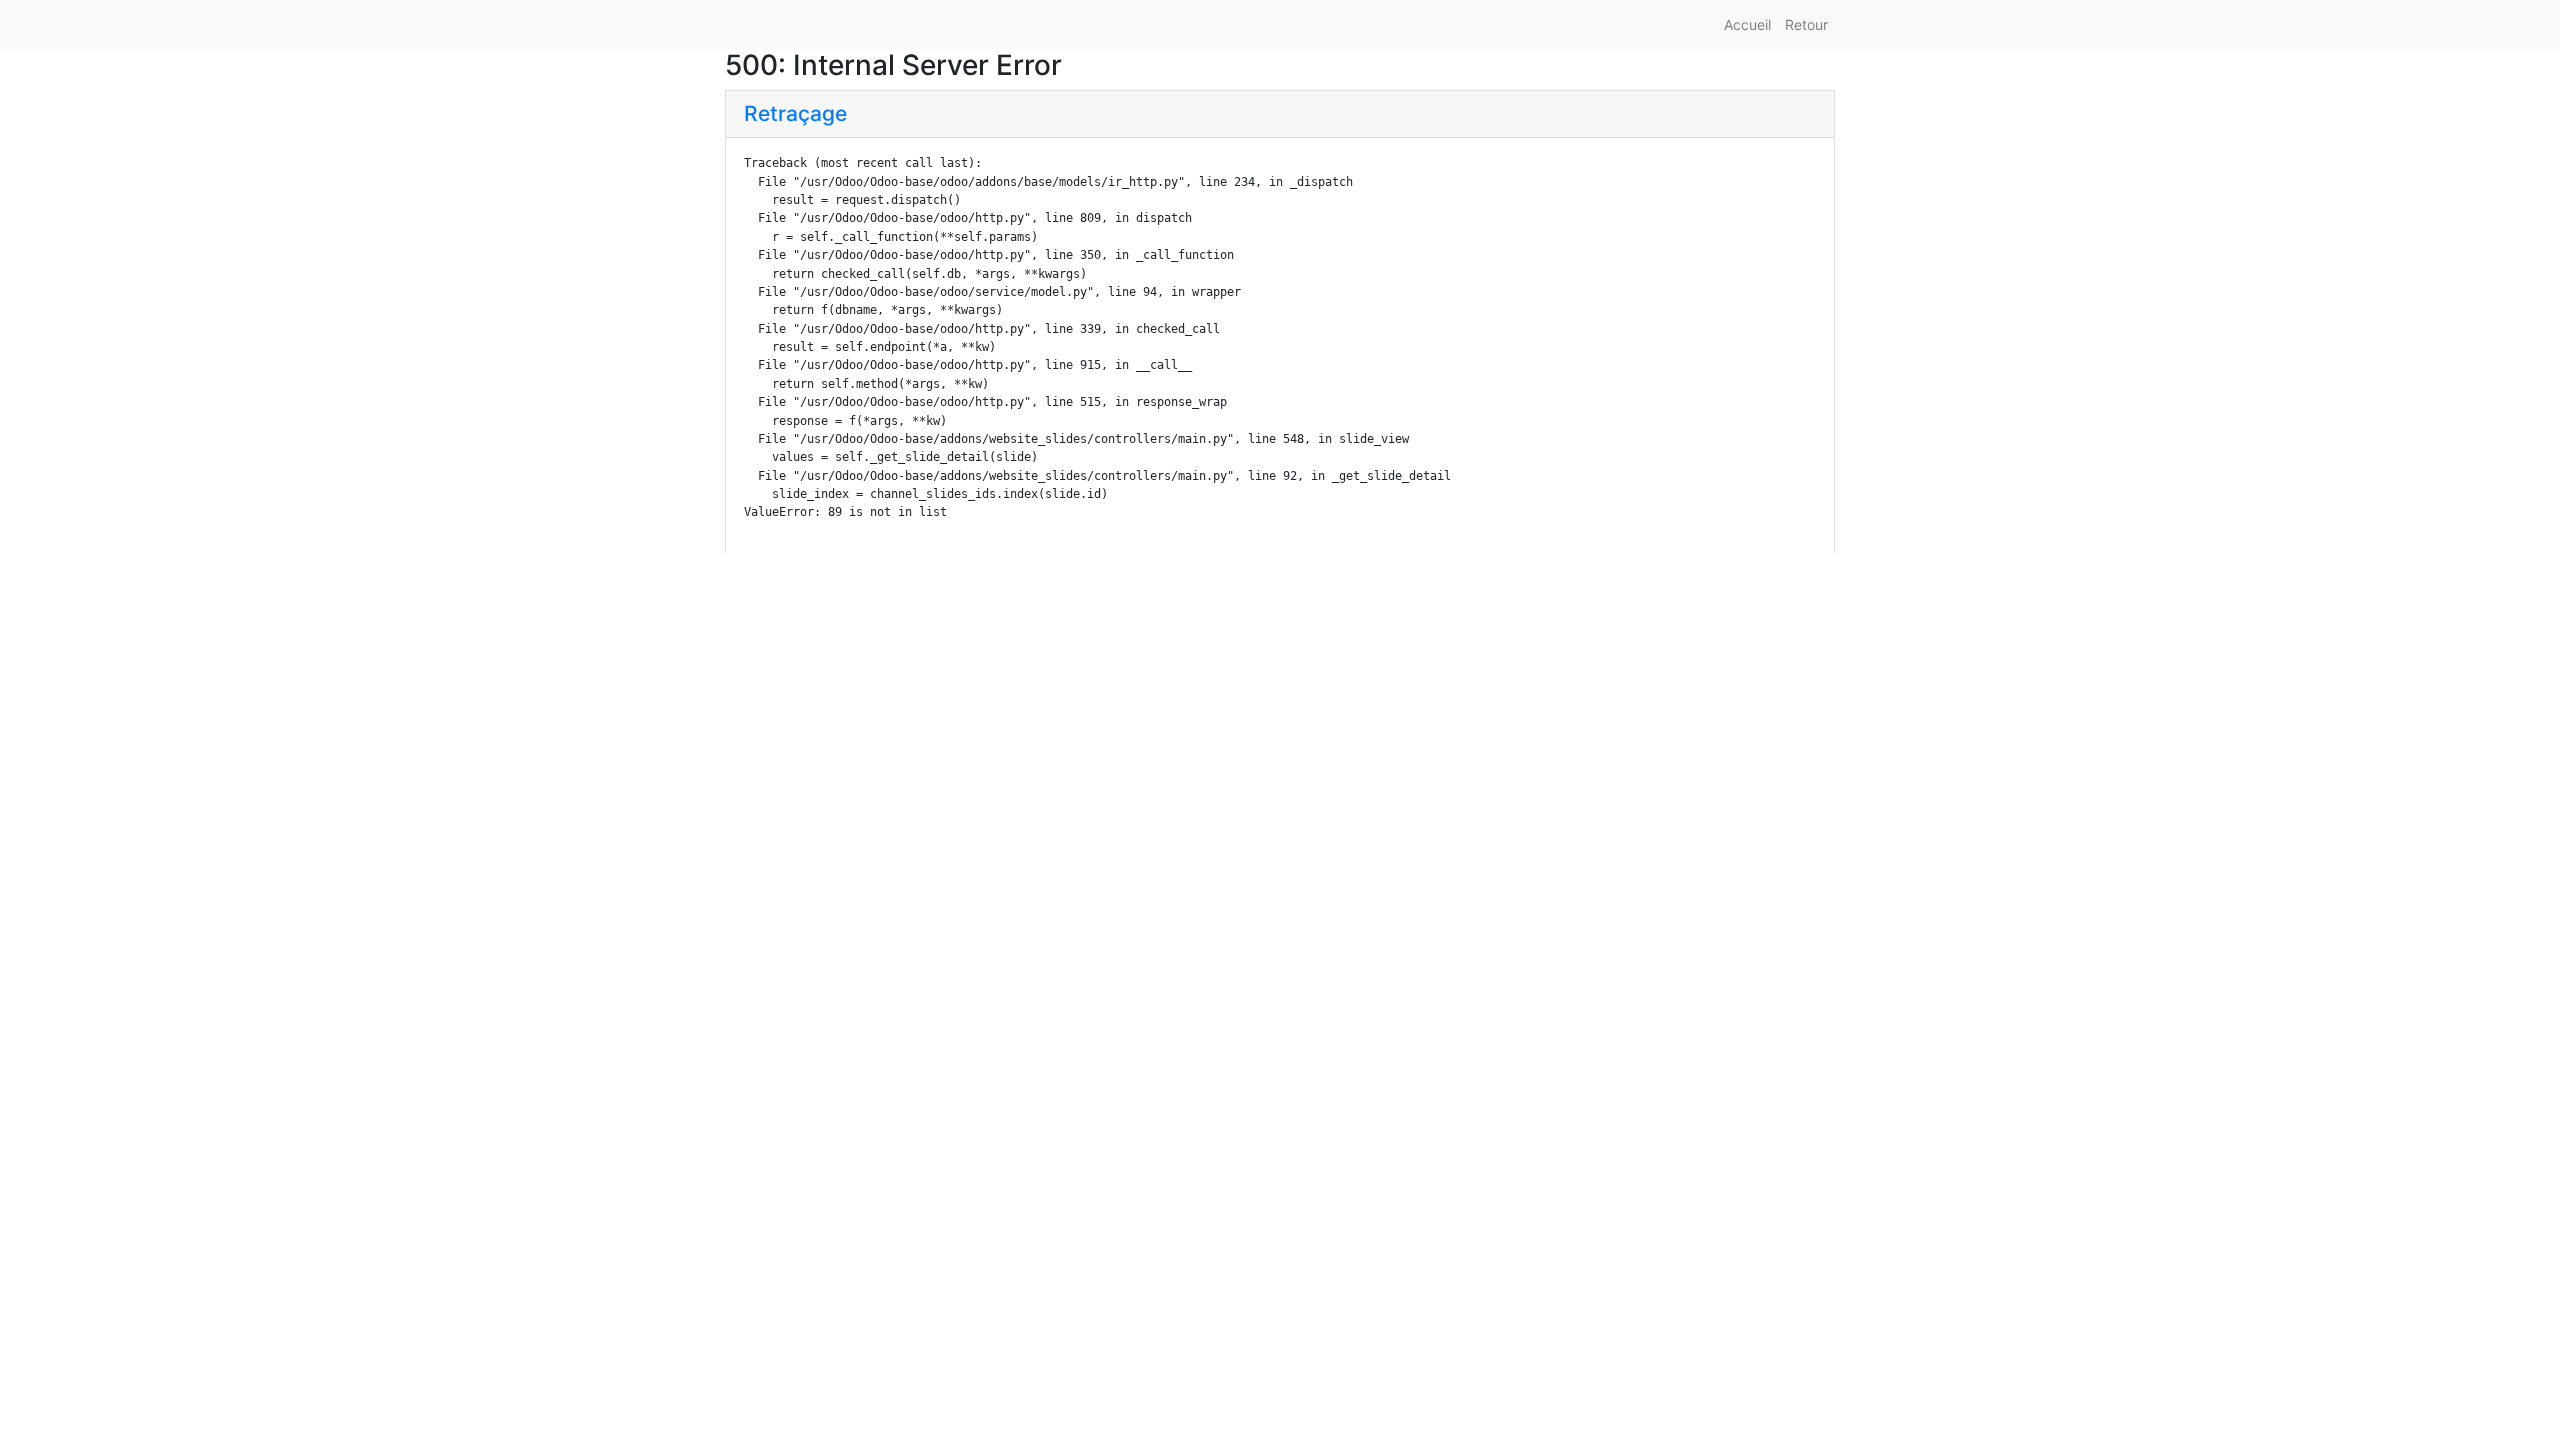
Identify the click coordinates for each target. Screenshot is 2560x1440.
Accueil (1747, 24)
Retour (1806, 24)
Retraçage (795, 113)
